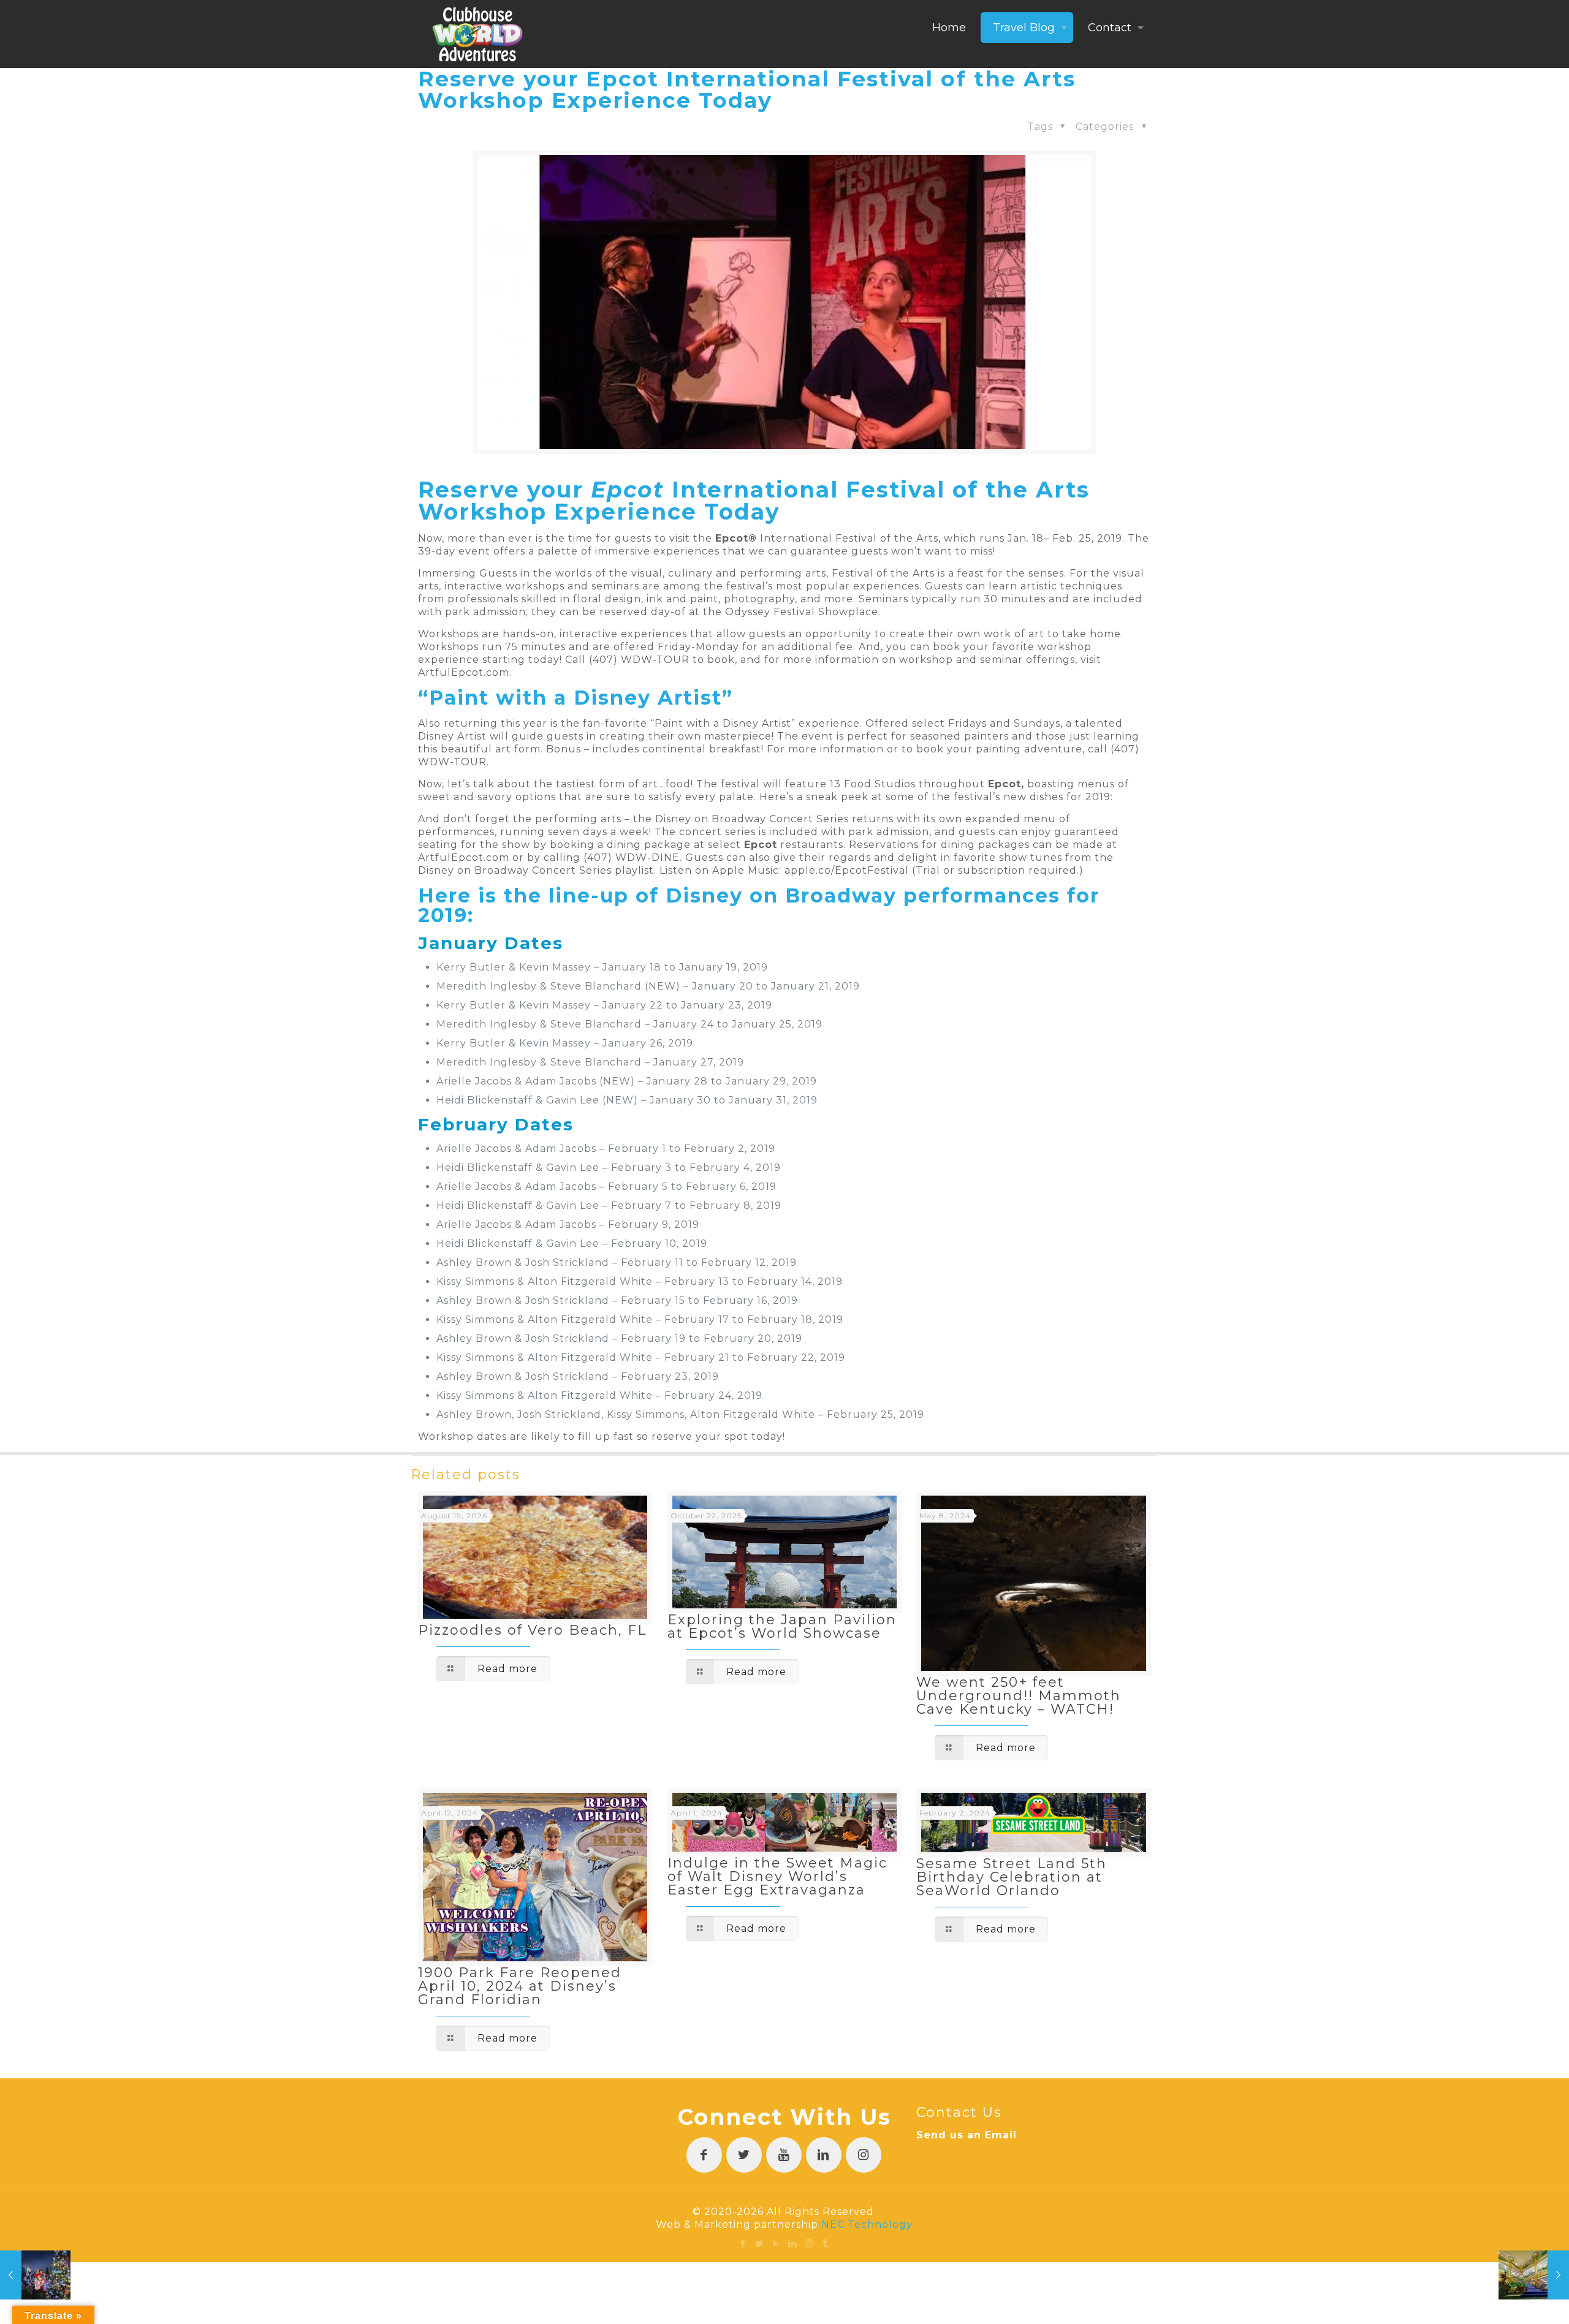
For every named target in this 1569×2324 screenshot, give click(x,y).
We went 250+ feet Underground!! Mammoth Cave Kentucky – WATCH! (1019, 1696)
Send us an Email (967, 2135)
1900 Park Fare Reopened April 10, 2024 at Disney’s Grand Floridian (520, 1986)
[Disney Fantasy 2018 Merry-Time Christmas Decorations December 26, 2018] (1534, 2275)
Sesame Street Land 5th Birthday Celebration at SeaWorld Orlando (1012, 1877)
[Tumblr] (826, 2243)
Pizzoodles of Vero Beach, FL (532, 1630)
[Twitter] (760, 2243)
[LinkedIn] (793, 2243)
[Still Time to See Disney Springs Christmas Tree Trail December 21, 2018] (35, 2275)
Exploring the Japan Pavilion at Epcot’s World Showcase (782, 1626)
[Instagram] (809, 2243)
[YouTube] (776, 2243)
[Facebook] (743, 2243)
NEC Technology (867, 2224)
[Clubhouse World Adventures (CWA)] (478, 34)
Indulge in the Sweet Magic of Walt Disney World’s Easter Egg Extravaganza (777, 1876)
